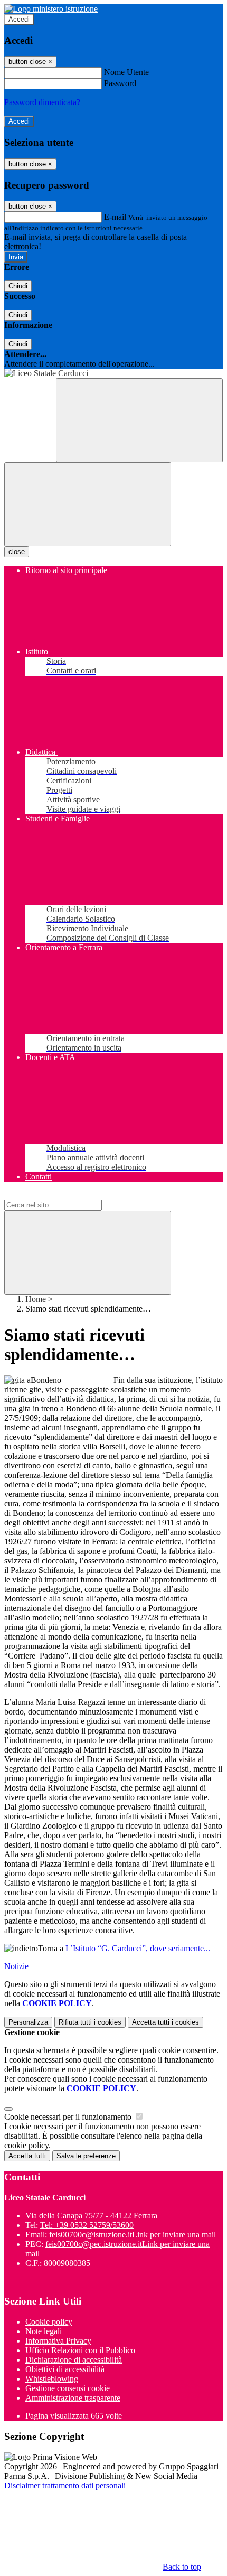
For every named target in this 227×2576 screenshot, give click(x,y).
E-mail (115, 217)
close (17, 552)
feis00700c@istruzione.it (133, 2235)
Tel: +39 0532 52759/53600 (87, 2225)
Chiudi (18, 286)
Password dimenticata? (42, 102)
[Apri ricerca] (139, 420)
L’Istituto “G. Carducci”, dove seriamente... (138, 1948)
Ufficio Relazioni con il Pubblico (80, 2350)
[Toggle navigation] (88, 504)
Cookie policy (49, 2322)
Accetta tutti (165, 2022)
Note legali (44, 2331)
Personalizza (28, 2022)
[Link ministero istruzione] (51, 9)
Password (120, 83)
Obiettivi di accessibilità (65, 2369)
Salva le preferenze (86, 2156)
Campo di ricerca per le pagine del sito (68, 1195)
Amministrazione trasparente (73, 2398)
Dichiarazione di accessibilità (74, 2360)
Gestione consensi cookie (68, 2388)
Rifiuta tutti (90, 2022)
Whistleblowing (52, 2379)
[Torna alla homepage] (113, 373)
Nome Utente (126, 72)
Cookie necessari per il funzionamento (69, 2117)
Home (36, 1299)
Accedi (19, 19)
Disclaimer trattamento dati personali (65, 2485)
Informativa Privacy (58, 2341)
